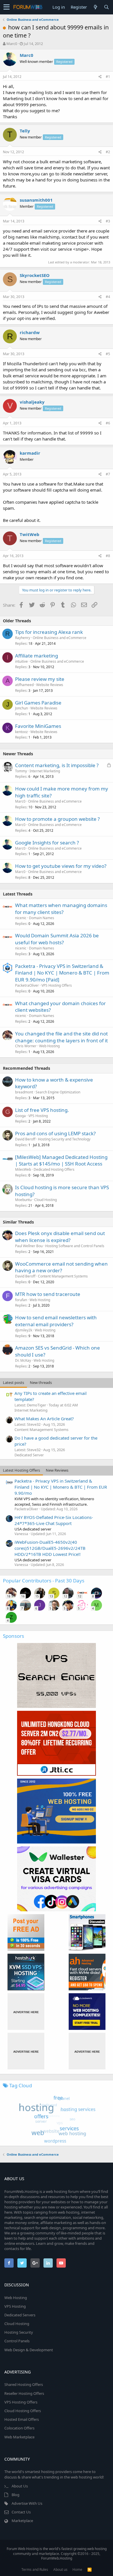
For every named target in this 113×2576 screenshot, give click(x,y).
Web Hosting (49, 1046)
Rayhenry (23, 638)
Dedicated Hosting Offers (54, 1169)
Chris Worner (26, 1046)
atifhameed (24, 685)
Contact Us (21, 2512)
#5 (108, 354)
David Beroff (25, 1139)
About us (60, 2570)
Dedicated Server (29, 1455)
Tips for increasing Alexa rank (49, 632)
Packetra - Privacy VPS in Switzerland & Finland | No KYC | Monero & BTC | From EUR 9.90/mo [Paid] (62, 973)
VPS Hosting (38, 1116)
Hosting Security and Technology (64, 1139)
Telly (25, 131)
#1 (108, 77)
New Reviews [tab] (57, 1470)
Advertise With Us (27, 2503)
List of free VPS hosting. (42, 1110)
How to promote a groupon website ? (57, 819)
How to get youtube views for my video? (61, 866)
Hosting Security (19, 2332)
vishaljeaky (32, 402)
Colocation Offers (19, 2428)
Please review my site (40, 679)
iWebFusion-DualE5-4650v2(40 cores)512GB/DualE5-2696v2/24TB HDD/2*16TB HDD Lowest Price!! (50, 1548)
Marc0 (12, 44)
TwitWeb (30, 534)
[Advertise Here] (26, 2012)
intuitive (21, 661)
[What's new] (95, 7)
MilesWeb (23, 1169)
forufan (21, 1300)
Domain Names (42, 918)
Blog (16, 2495)
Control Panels (17, 2341)
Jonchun (21, 708)
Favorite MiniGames (38, 726)
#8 (108, 556)
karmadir (30, 453)
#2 (108, 152)
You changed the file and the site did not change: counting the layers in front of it (61, 1037)
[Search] (106, 7)
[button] (7, 7)
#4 (108, 297)
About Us (20, 2486)
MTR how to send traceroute (48, 1294)
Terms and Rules (35, 2570)
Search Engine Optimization (58, 1092)
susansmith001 (36, 200)
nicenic (21, 918)
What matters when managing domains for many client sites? (61, 909)
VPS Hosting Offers (57, 985)
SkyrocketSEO (35, 275)
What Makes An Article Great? (44, 1419)
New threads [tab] (41, 1382)
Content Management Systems (63, 1276)
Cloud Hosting (45, 1200)
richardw (30, 332)
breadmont (24, 1092)
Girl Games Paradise (38, 703)
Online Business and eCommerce (60, 638)
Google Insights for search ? (47, 843)
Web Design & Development (29, 2350)
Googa (20, 1116)
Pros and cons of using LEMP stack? (55, 1133)
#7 (108, 474)
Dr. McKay (23, 1360)
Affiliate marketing (37, 656)
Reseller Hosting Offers (24, 2393)
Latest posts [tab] (13, 1382)
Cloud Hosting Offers (23, 2411)
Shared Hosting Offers (24, 2384)
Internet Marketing (45, 771)
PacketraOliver (27, 985)
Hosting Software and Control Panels (75, 1246)
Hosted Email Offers (22, 2419)
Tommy (21, 771)
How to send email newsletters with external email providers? (56, 1321)
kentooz (21, 732)
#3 (108, 221)
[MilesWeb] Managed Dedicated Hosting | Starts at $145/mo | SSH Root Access (61, 1160)
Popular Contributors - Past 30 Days (44, 1581)
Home (77, 2570)
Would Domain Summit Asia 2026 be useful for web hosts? (57, 939)
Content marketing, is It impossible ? (57, 765)
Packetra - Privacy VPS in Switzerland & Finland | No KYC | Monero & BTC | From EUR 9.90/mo (61, 1487)
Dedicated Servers (20, 2315)
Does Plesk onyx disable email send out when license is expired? (60, 1237)
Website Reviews (50, 685)
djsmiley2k (24, 1330)
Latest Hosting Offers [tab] (21, 1470)
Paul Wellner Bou (29, 1246)
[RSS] (90, 2570)
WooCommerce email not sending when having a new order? (61, 1267)
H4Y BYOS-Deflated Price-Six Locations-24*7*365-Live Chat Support (54, 1520)
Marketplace (22, 2521)
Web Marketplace (19, 2437)
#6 (108, 423)
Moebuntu (23, 1200)
